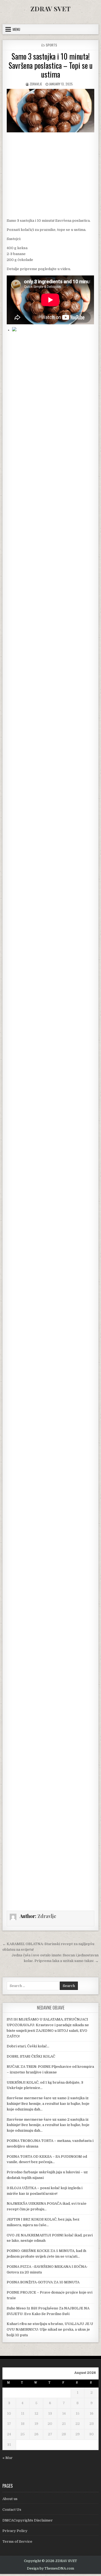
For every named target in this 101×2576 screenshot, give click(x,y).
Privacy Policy (15, 2531)
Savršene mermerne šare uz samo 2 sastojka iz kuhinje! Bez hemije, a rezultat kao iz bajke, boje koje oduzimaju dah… (48, 2104)
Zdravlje (36, 84)
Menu (16, 29)
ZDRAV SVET (50, 9)
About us (10, 2499)
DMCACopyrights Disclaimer (28, 2520)
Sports (51, 45)
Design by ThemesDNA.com (50, 2568)
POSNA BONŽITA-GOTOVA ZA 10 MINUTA (43, 2282)
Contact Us (12, 2510)
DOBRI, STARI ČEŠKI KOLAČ (31, 2056)
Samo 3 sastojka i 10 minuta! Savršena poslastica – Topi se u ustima (51, 65)
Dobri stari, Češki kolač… (28, 2046)
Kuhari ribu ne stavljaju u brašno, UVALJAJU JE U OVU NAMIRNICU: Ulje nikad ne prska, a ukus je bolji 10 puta (50, 2329)
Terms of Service (17, 2542)
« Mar (8, 2458)
